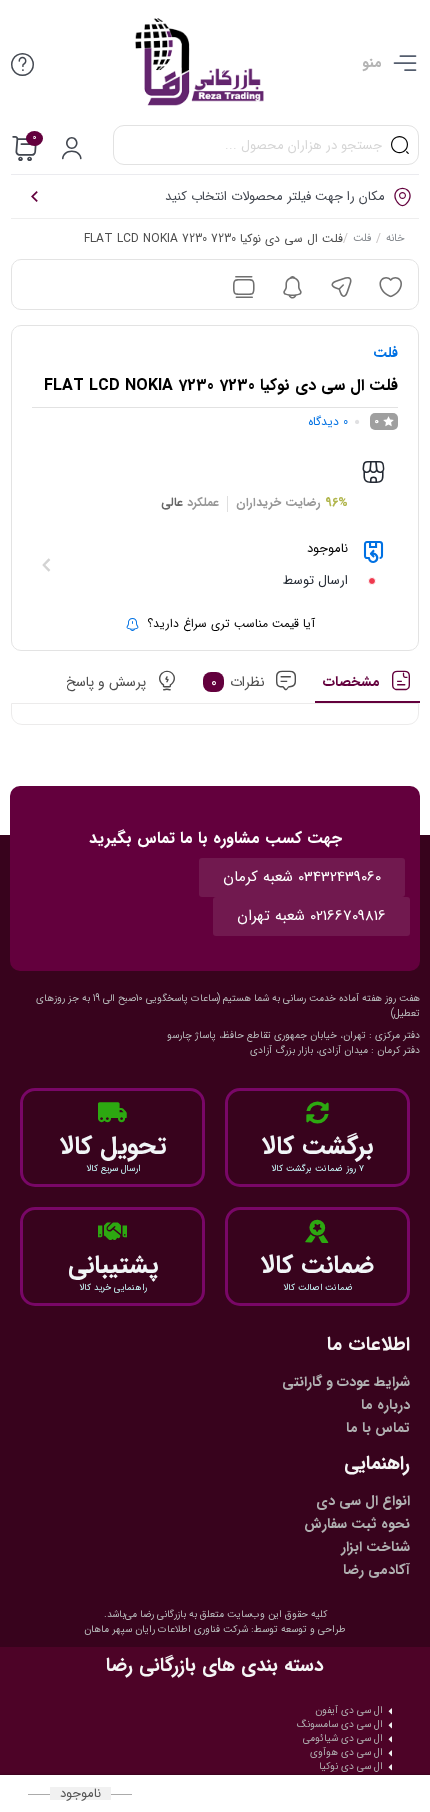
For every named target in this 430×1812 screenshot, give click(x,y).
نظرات (237, 682)
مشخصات (350, 682)
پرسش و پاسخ (105, 682)
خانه (394, 240)
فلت (361, 240)
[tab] (367, 687)
